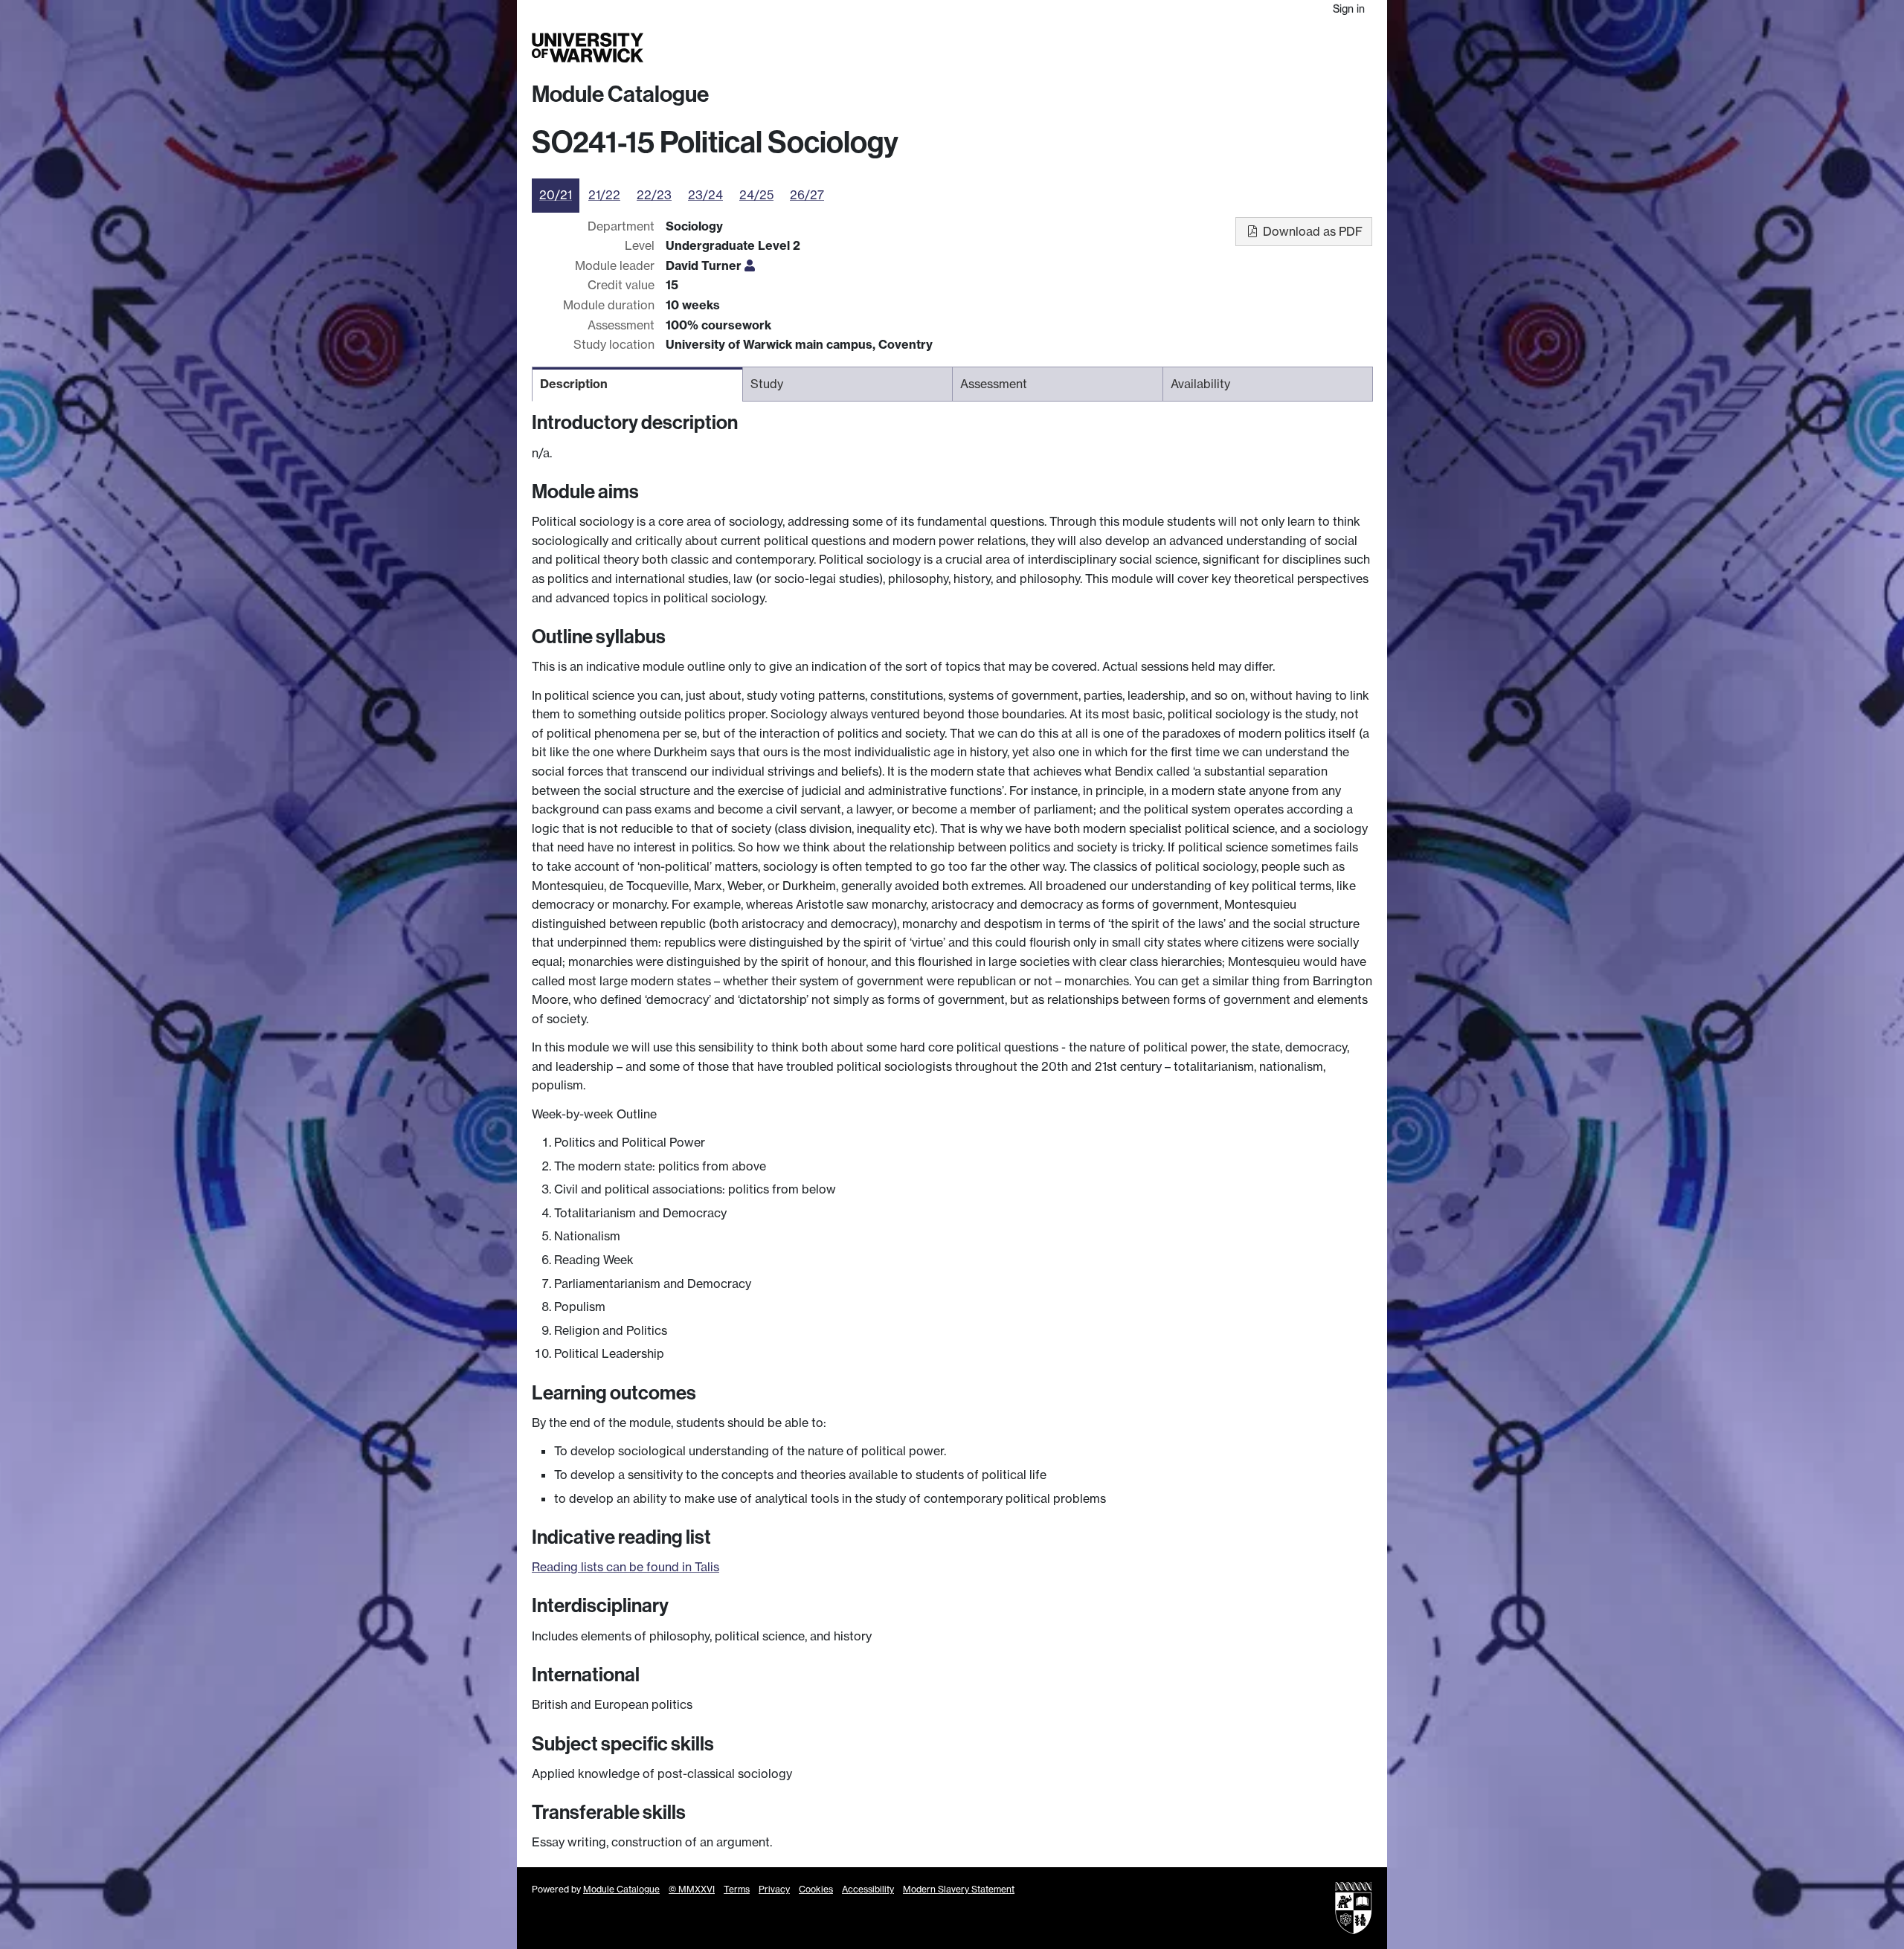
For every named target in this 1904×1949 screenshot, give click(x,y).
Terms (737, 1889)
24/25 (756, 195)
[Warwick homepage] (588, 48)
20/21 (556, 195)
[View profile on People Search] (750, 265)
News (1277, 48)
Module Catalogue (620, 94)
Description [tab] (574, 384)
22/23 (654, 195)
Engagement (1337, 48)
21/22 (604, 195)
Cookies (816, 1889)
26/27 (807, 195)
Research (1125, 48)
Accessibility (868, 1889)
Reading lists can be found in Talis (625, 1567)
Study (1074, 48)
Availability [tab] (1200, 384)
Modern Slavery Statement (959, 1889)
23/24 (705, 195)
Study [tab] (767, 384)
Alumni (1236, 48)
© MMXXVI (692, 1889)
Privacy (774, 1889)
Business (1184, 48)
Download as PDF (1311, 231)
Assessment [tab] (994, 384)
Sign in (1349, 9)
